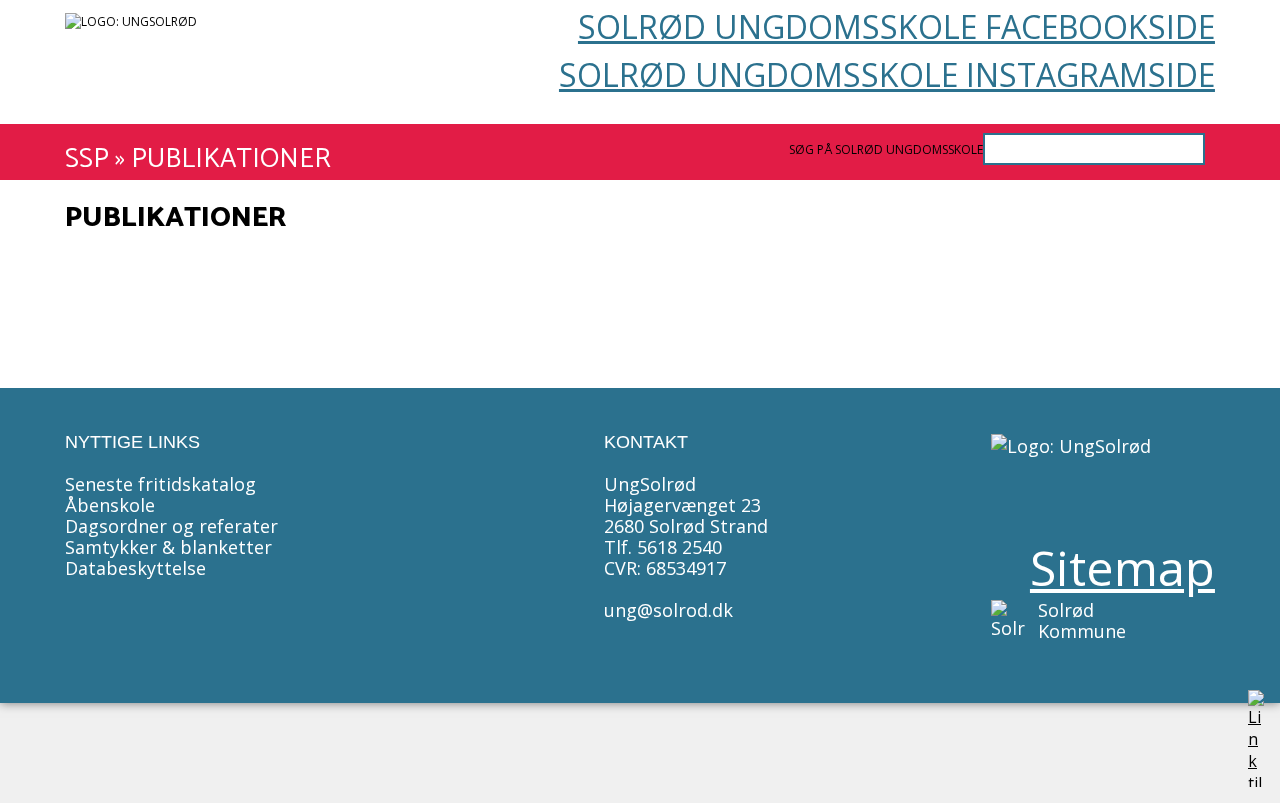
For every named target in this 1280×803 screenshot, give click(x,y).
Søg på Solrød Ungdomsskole (886, 149)
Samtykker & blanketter (168, 547)
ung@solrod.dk (668, 610)
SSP (87, 159)
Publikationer (231, 159)
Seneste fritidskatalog (160, 484)
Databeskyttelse (135, 568)
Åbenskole (110, 505)
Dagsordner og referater (171, 526)
